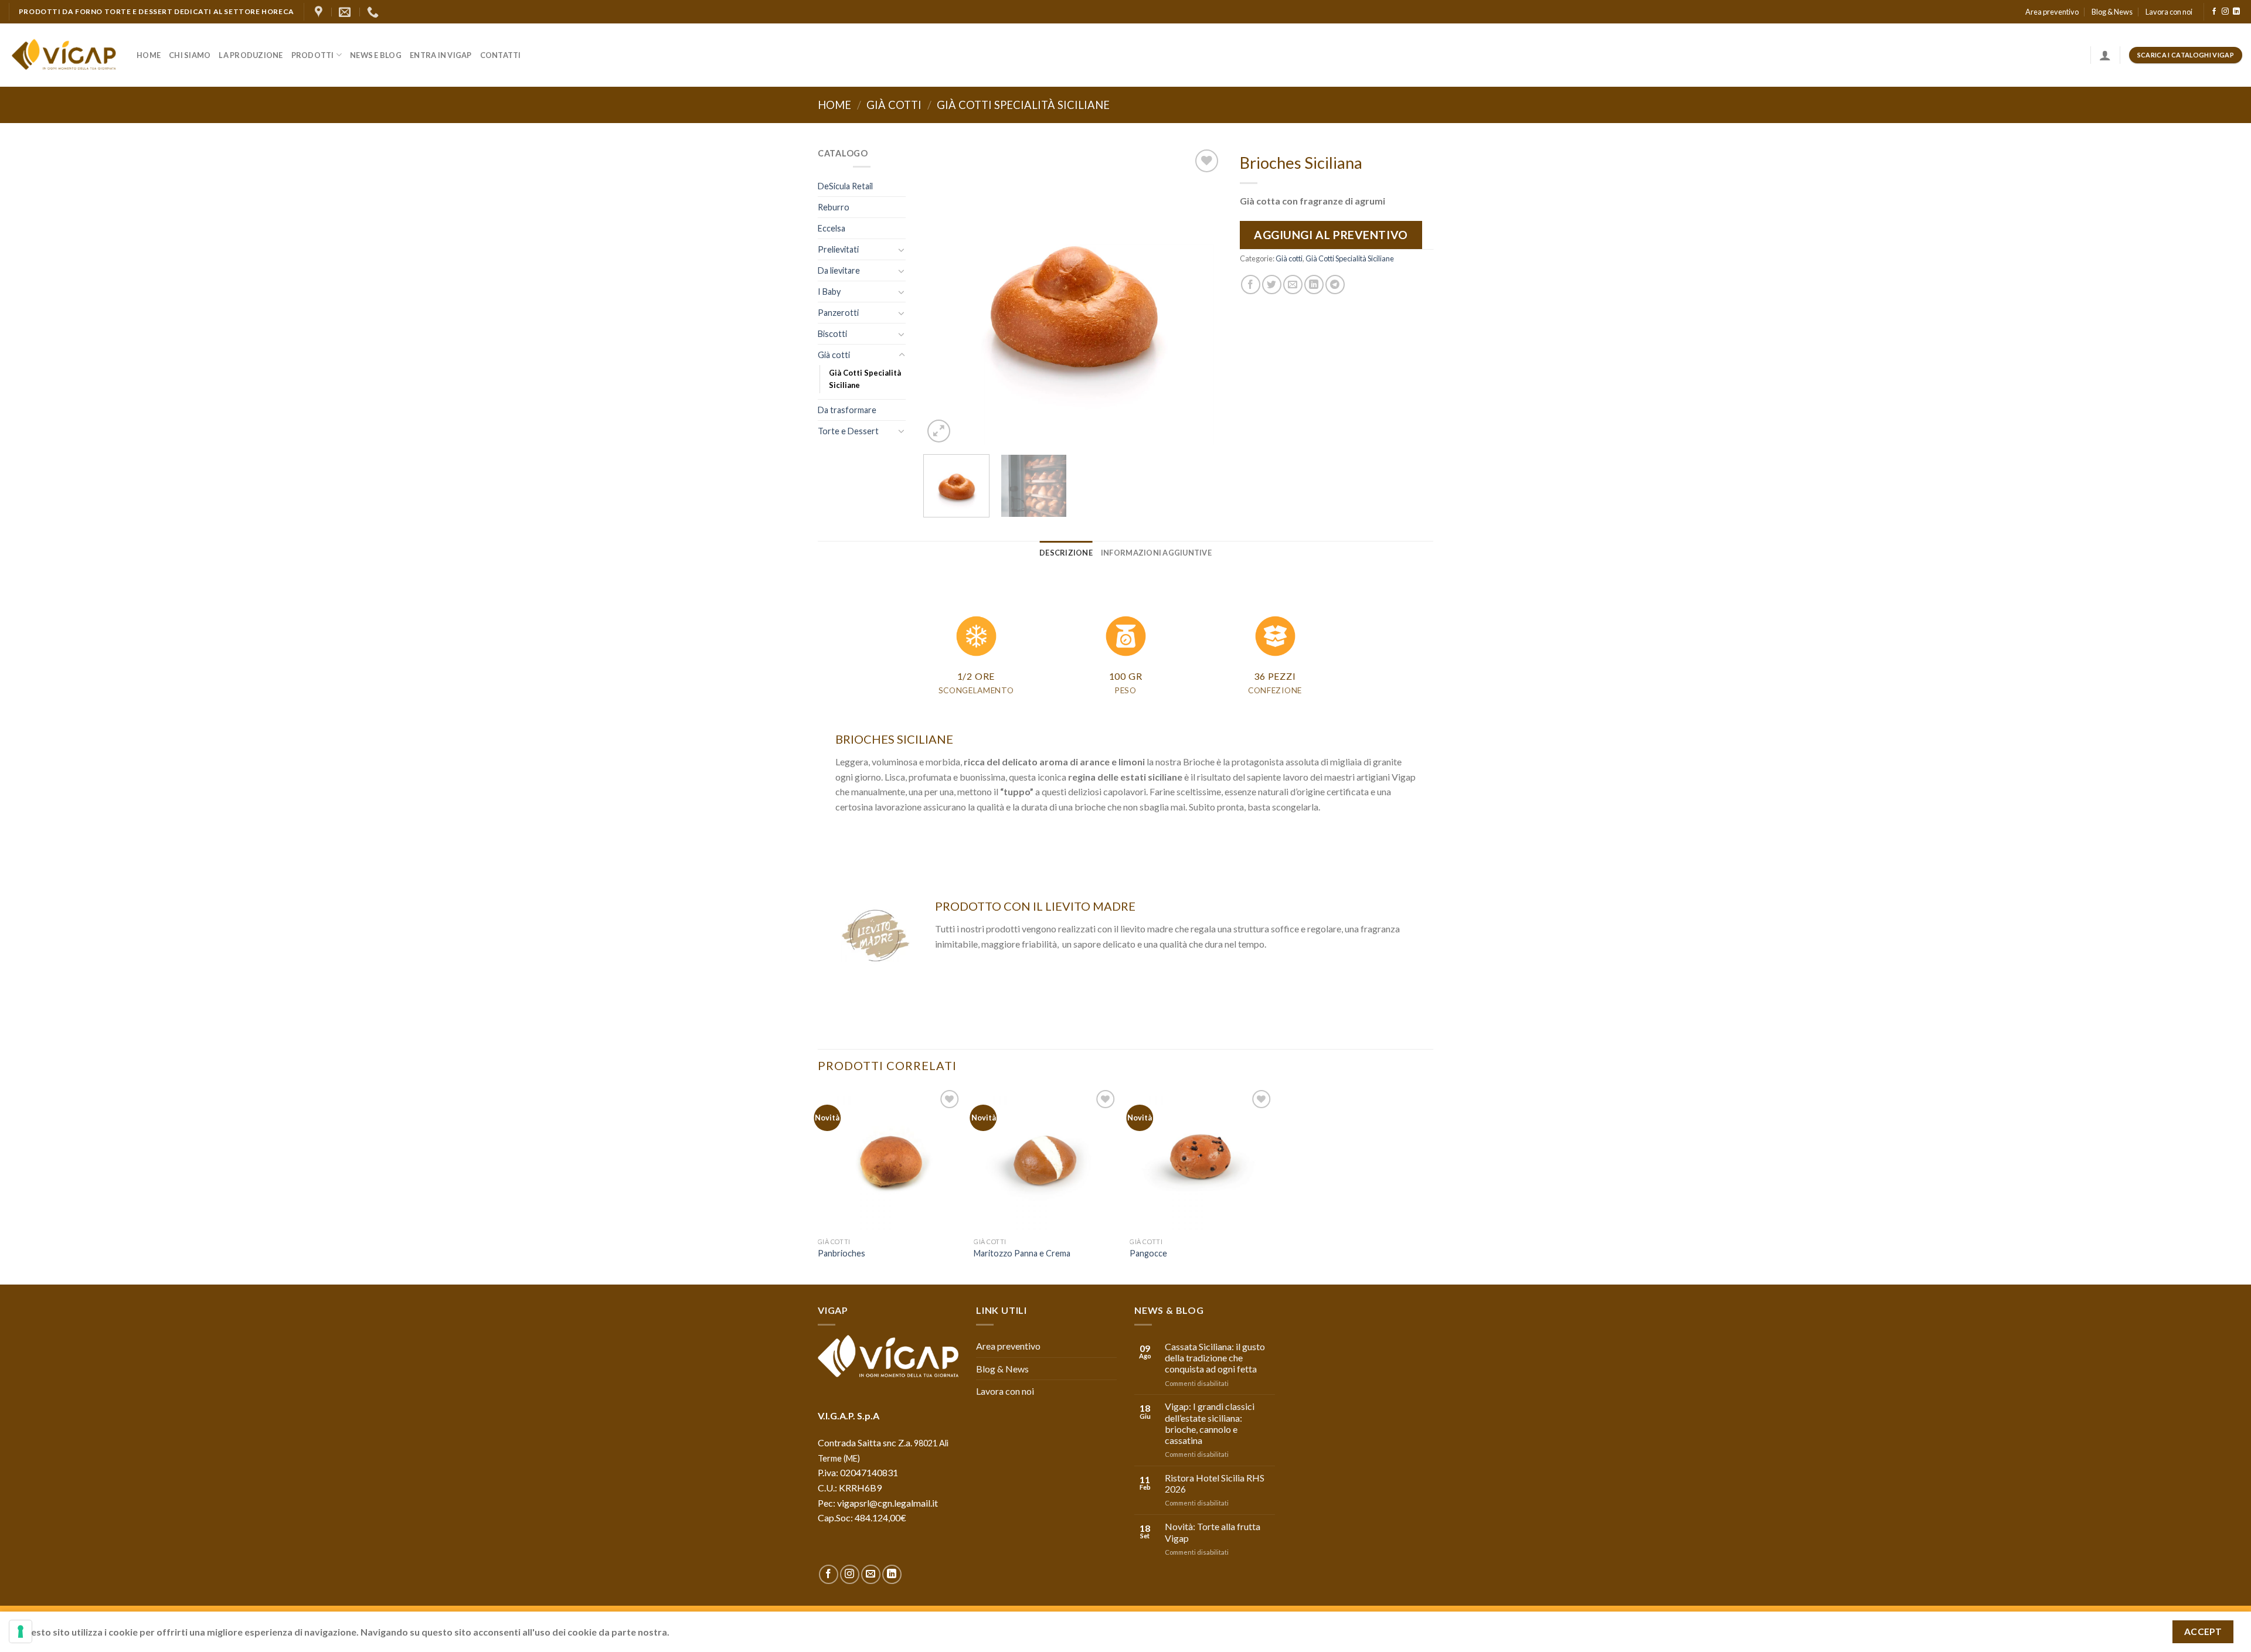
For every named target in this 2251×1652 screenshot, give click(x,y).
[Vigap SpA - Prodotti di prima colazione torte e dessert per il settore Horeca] (64, 55)
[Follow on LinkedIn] (2236, 12)
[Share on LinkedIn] (1314, 285)
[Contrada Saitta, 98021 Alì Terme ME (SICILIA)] (320, 12)
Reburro (834, 207)
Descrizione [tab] (1066, 553)
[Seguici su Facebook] (2214, 12)
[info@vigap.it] (346, 12)
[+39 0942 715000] (374, 12)
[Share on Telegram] (1335, 285)
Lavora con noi (2169, 12)
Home (149, 55)
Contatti (501, 55)
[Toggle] (902, 250)
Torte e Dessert (848, 431)
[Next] (1202, 296)
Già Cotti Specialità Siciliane (1023, 105)
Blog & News (2112, 12)
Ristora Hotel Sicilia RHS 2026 (1215, 1483)
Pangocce (1148, 1253)
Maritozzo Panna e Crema (1022, 1253)
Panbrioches (841, 1253)
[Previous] (944, 296)
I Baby (829, 292)
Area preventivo (2052, 12)
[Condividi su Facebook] (1251, 285)
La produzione (251, 55)
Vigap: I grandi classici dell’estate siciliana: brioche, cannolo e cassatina (1210, 1423)
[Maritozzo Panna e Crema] (1046, 1159)
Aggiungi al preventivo (1331, 235)
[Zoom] (939, 431)
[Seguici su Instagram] (2225, 12)
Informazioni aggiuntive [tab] (1156, 553)
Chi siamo (190, 55)
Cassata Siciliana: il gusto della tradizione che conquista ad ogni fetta (1215, 1358)
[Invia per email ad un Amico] (1293, 285)
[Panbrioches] (890, 1159)
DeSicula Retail (845, 186)
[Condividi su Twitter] (1272, 285)
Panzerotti (838, 313)
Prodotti (313, 55)
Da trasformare (847, 410)
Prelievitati (838, 249)
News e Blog (376, 55)
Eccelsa (832, 228)
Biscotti (832, 334)
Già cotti (894, 105)
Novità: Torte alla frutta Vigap (1213, 1532)
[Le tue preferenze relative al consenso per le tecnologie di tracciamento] (21, 1631)
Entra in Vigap (441, 55)
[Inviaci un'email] (871, 1574)
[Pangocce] (1202, 1159)
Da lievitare (839, 270)
